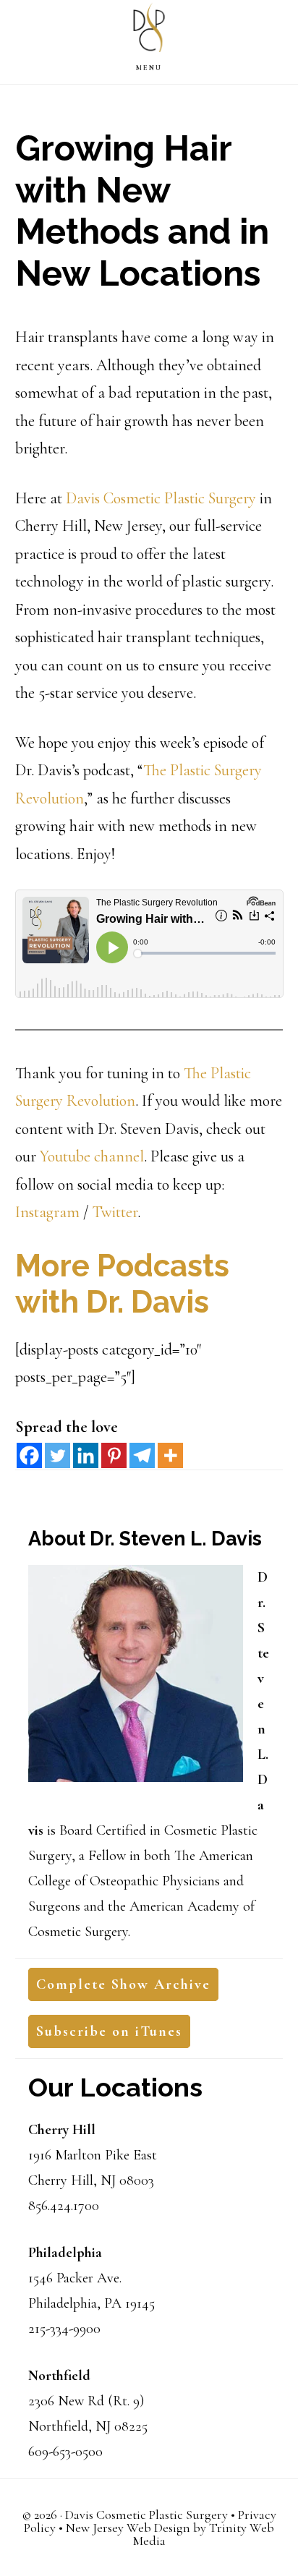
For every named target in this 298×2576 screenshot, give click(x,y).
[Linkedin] (86, 1455)
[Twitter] (58, 1455)
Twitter (115, 1212)
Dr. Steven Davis (149, 31)
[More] (170, 1455)
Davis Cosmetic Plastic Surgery (161, 498)
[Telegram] (142, 1455)
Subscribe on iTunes (109, 2031)
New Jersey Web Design (128, 2528)
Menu (149, 68)
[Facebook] (29, 1455)
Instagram (47, 1212)
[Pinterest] (114, 1455)
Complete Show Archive (123, 1984)
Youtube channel (92, 1156)
